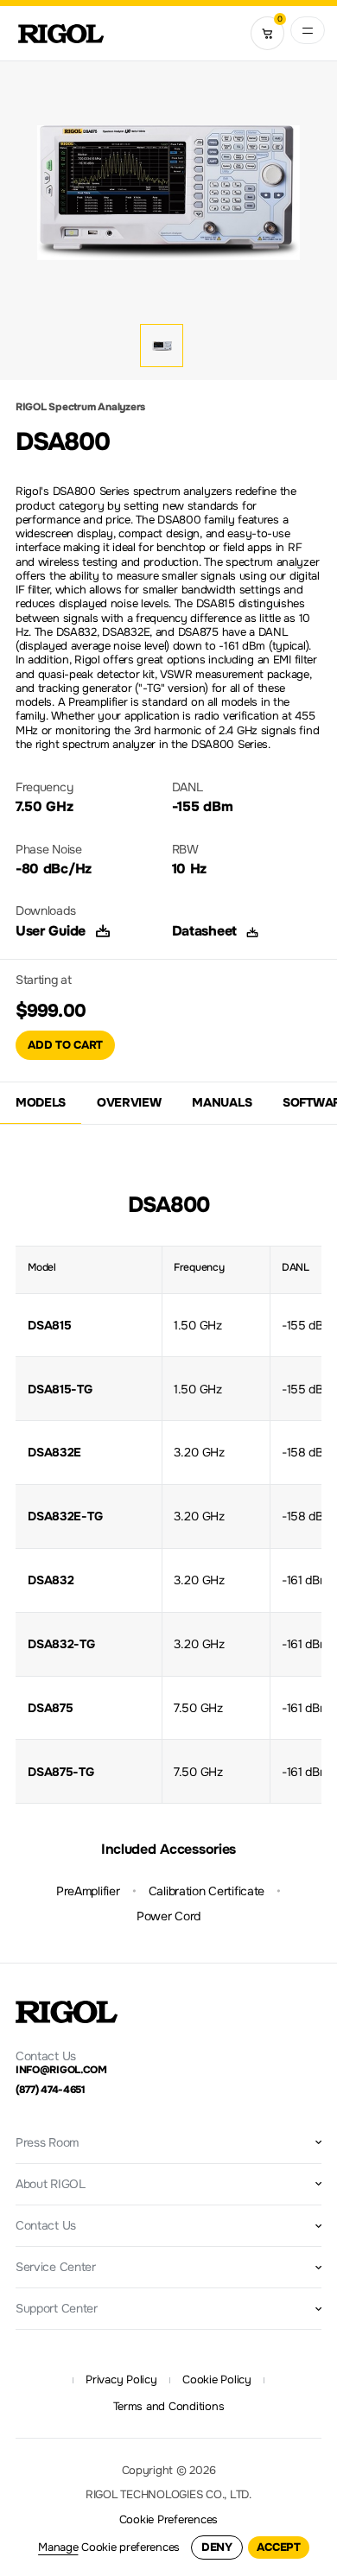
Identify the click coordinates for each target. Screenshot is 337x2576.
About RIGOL (51, 2184)
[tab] (41, 1104)
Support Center (57, 2308)
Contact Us (46, 2225)
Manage (58, 2547)
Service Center (56, 2267)
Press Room (47, 2142)
